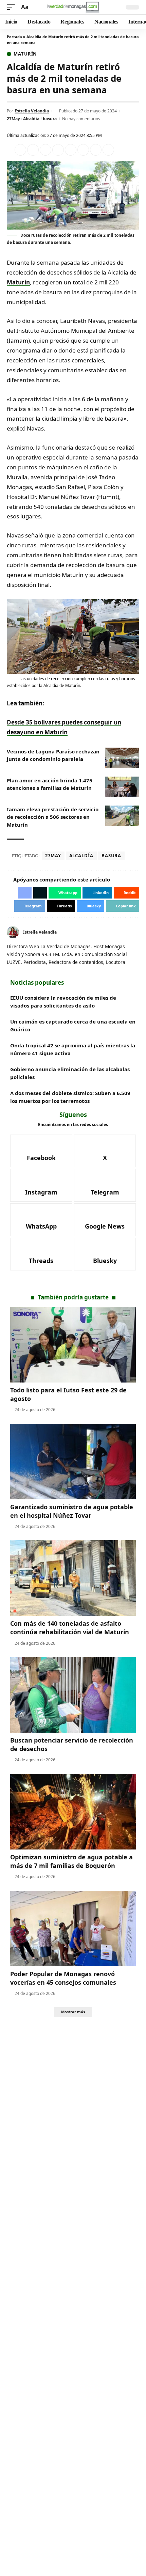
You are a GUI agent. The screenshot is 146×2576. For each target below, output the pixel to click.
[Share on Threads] (96, 150)
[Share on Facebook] (20, 150)
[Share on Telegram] (83, 150)
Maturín (25, 54)
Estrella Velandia (32, 111)
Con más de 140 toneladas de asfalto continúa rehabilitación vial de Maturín (70, 1628)
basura (50, 119)
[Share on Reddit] (71, 150)
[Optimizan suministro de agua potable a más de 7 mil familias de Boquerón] (73, 1812)
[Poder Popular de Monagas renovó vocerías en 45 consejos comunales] (73, 1929)
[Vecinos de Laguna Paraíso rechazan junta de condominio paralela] (122, 758)
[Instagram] (41, 1185)
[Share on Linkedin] (58, 150)
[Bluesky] (105, 1254)
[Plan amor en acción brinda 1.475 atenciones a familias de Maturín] (122, 787)
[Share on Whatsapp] (45, 150)
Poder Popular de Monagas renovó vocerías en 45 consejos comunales (63, 1978)
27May (13, 119)
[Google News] (105, 1220)
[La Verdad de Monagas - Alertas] (73, 7)
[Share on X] (33, 150)
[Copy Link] (108, 150)
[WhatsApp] (41, 1220)
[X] (137, 932)
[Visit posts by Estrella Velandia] (13, 932)
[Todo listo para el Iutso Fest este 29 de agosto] (73, 1345)
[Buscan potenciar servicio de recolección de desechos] (73, 1695)
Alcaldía (31, 119)
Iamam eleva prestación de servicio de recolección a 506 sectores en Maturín (53, 817)
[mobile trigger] (13, 7)
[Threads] (41, 1254)
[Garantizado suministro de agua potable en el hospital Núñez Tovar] (73, 1462)
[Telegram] (105, 1185)
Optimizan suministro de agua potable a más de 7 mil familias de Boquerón (71, 1861)
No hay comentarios (81, 119)
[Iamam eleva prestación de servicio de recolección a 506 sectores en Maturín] (122, 816)
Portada (14, 37)
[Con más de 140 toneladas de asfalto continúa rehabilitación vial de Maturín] (73, 1578)
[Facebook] (129, 932)
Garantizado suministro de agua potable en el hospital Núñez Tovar (72, 1511)
